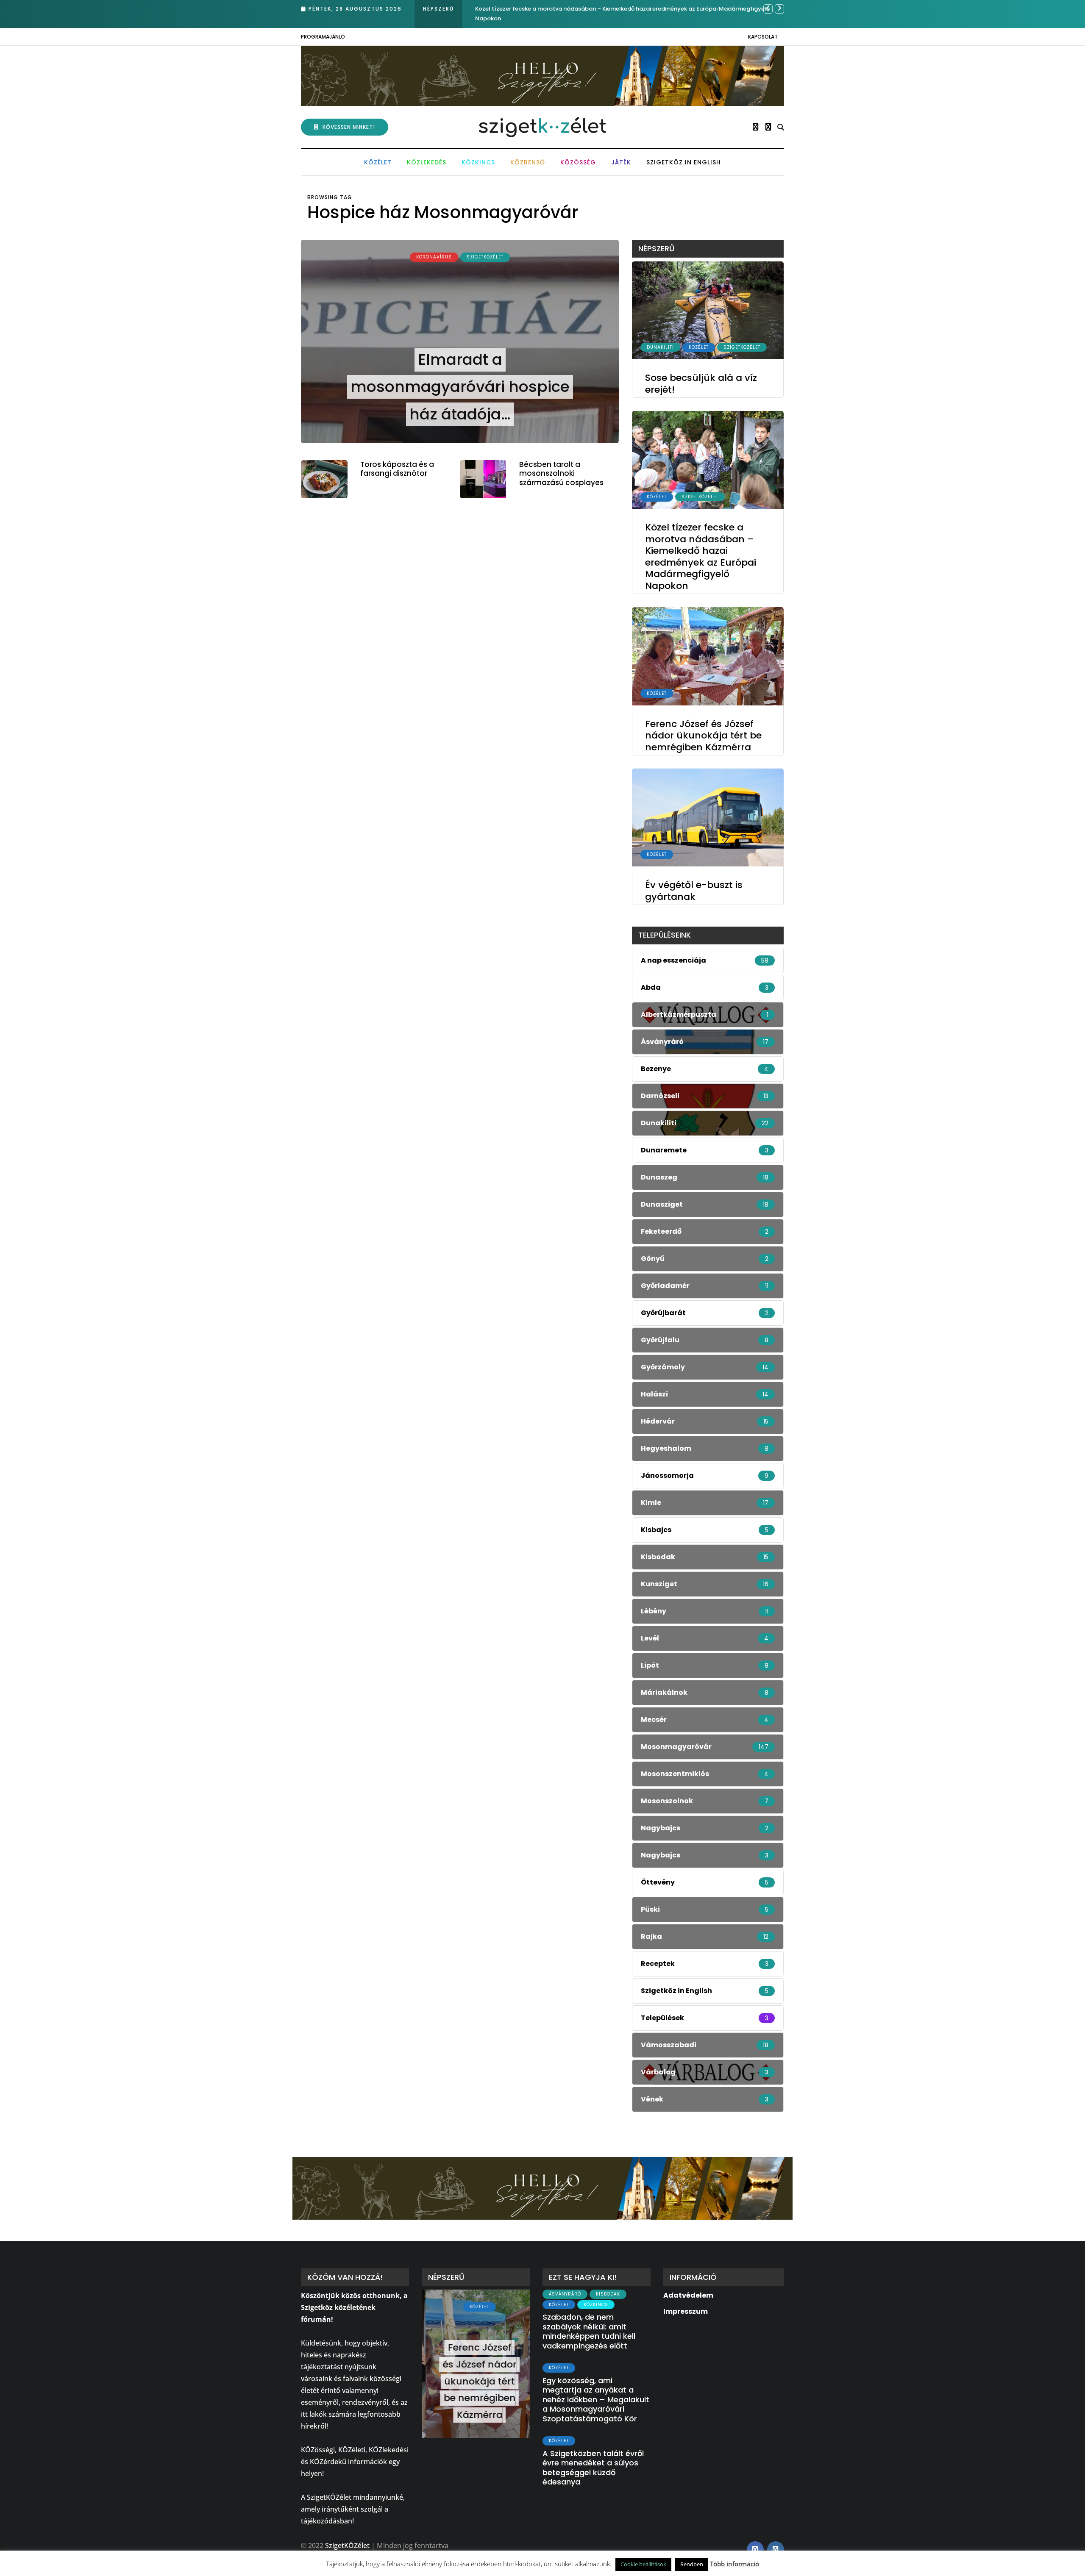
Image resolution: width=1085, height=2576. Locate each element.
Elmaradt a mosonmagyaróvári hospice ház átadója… (460, 387)
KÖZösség (578, 162)
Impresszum (686, 2311)
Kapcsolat (763, 37)
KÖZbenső (528, 162)
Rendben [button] (692, 2564)
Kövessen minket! (349, 127)
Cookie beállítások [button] (643, 2564)
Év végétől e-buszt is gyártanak (694, 891)
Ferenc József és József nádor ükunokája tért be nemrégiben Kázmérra (574, 9)
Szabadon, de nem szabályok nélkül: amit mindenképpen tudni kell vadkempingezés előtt (589, 2331)
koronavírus (434, 257)
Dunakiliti (660, 347)
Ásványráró (565, 2294)
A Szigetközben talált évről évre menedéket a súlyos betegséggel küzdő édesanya (593, 2468)
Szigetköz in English (684, 162)
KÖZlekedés (427, 162)
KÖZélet (378, 162)
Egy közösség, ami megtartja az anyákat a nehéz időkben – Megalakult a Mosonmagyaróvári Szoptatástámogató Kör (596, 2400)
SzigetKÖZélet (485, 257)
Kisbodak (608, 2294)
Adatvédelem (688, 2295)
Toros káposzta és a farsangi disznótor (397, 469)
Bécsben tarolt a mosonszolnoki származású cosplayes (561, 473)
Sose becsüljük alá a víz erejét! (701, 384)
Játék (621, 162)
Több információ (734, 2564)
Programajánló (323, 37)
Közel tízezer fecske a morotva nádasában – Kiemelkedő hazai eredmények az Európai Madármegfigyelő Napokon (701, 557)
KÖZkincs (478, 162)
